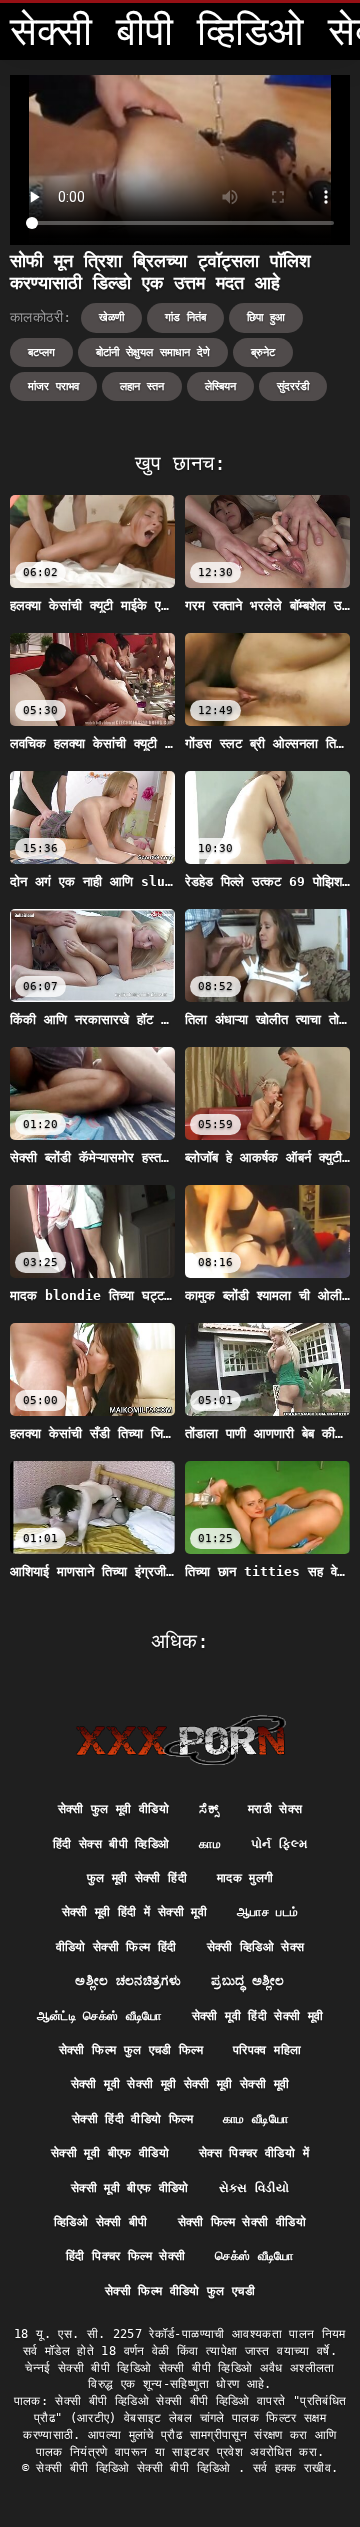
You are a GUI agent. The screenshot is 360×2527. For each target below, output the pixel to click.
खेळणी (111, 317)
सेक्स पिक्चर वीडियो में (254, 2153)
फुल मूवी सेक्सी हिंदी (137, 1878)
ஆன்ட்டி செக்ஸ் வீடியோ (99, 2016)
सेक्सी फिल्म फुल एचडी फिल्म (131, 2050)
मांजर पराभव (53, 386)
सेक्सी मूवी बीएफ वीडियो (110, 2153)
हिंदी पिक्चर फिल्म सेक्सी (125, 2256)
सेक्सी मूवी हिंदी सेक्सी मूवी (258, 2016)
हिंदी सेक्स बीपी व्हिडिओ (111, 1844)
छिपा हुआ (266, 317)
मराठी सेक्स (275, 1809)
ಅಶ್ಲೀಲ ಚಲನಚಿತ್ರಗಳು (128, 1981)
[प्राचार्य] (180, 1740)
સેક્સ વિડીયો (254, 2188)
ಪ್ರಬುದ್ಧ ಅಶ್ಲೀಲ (247, 1981)
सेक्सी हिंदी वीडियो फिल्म (132, 2119)
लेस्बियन (220, 386)
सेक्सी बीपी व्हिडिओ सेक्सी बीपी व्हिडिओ (137, 2468)
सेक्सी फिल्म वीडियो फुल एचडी (180, 2291)
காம (210, 1844)
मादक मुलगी (245, 1878)
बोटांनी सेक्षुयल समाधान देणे (153, 352)
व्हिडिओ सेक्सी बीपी (101, 2222)
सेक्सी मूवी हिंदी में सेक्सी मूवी (134, 1912)
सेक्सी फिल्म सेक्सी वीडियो (242, 2222)
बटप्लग (41, 352)
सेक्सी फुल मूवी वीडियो (114, 1809)
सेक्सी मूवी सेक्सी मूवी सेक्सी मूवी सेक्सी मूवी (180, 2084)
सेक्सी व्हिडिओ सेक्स (256, 1947)
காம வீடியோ (255, 2119)
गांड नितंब (185, 317)
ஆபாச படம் (267, 1912)
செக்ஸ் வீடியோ (254, 2256)
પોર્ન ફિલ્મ (279, 1844)
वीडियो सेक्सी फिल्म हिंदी (116, 1947)
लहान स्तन (142, 386)
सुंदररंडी (293, 386)
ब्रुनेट (263, 352)
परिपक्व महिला (267, 2050)
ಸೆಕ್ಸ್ (208, 1809)
